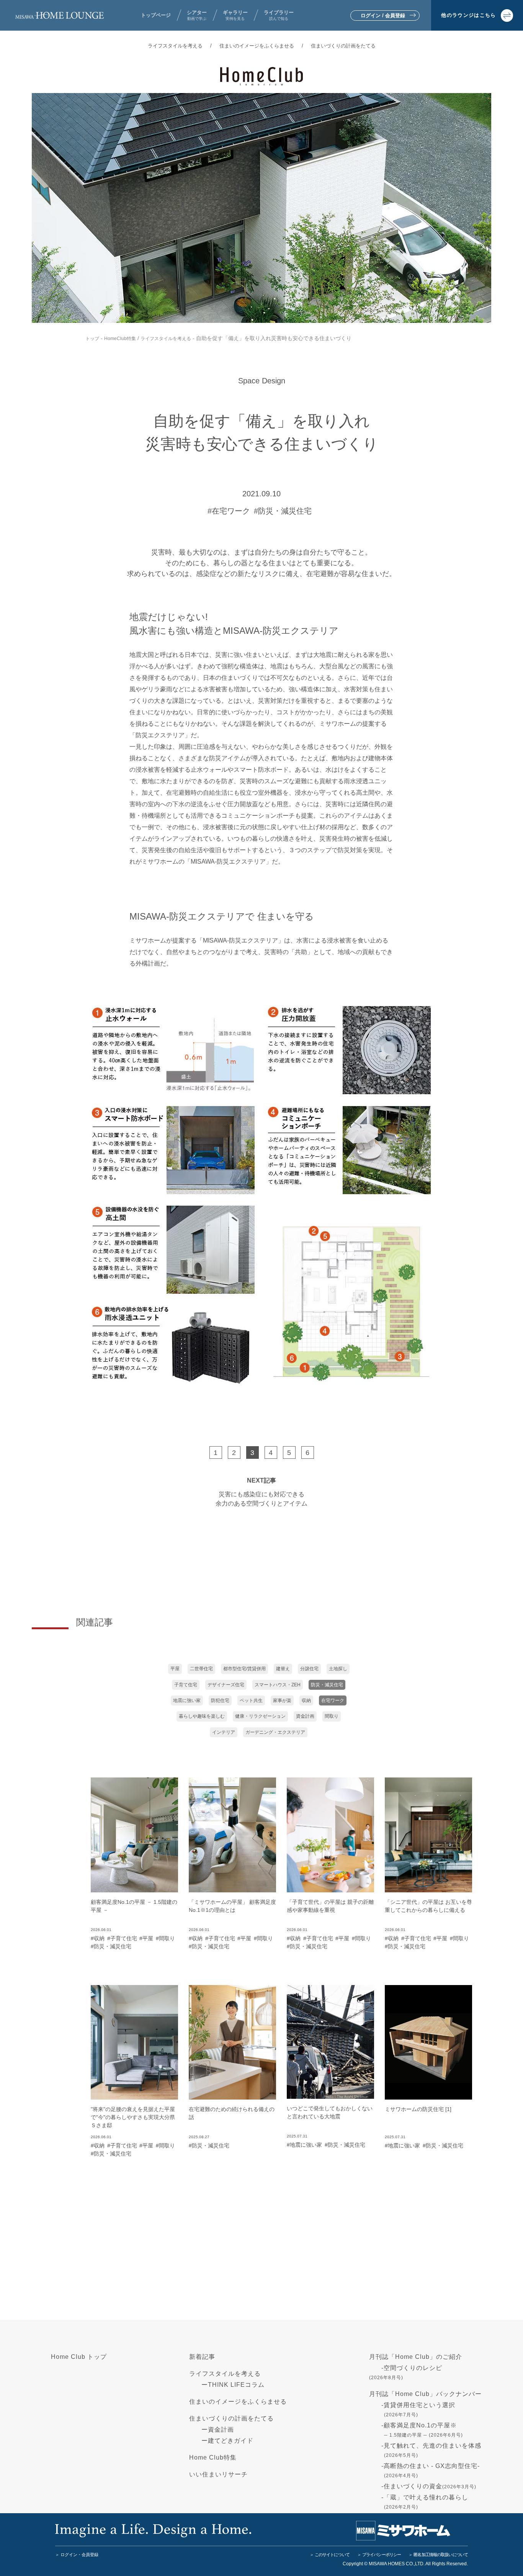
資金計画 (305, 1716)
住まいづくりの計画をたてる (343, 46)
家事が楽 (282, 1700)
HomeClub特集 (120, 339)
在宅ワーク (333, 1700)
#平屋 (146, 1938)
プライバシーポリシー (382, 2555)
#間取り (165, 1938)
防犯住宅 (220, 1700)
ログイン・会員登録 (79, 2555)
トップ (92, 339)
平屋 (175, 1669)
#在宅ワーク (229, 511)
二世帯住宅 (201, 1669)
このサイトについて (332, 2555)
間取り (332, 1716)
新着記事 (202, 2357)
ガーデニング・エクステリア (275, 1732)
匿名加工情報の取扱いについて (441, 2555)
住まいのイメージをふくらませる (257, 46)
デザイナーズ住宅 (226, 1685)
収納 (306, 1700)
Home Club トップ (79, 2357)
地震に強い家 (187, 1700)
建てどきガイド (231, 2441)
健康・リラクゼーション (260, 1716)
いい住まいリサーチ (218, 2474)
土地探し (338, 1669)
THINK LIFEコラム (236, 2385)
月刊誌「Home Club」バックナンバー (425, 2394)
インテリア (224, 1732)
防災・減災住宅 (327, 1685)
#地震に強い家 (304, 2145)
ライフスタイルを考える (175, 46)
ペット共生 (251, 1700)
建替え (283, 1669)
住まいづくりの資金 (430, 2486)
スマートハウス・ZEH (278, 1685)
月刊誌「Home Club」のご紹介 (416, 2357)
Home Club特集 (213, 2457)
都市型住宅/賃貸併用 (244, 1669)
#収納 (98, 1938)
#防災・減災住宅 (283, 511)
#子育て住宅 (122, 1938)
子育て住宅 (186, 1685)
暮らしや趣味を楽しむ (202, 1716)
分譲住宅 (309, 1669)
